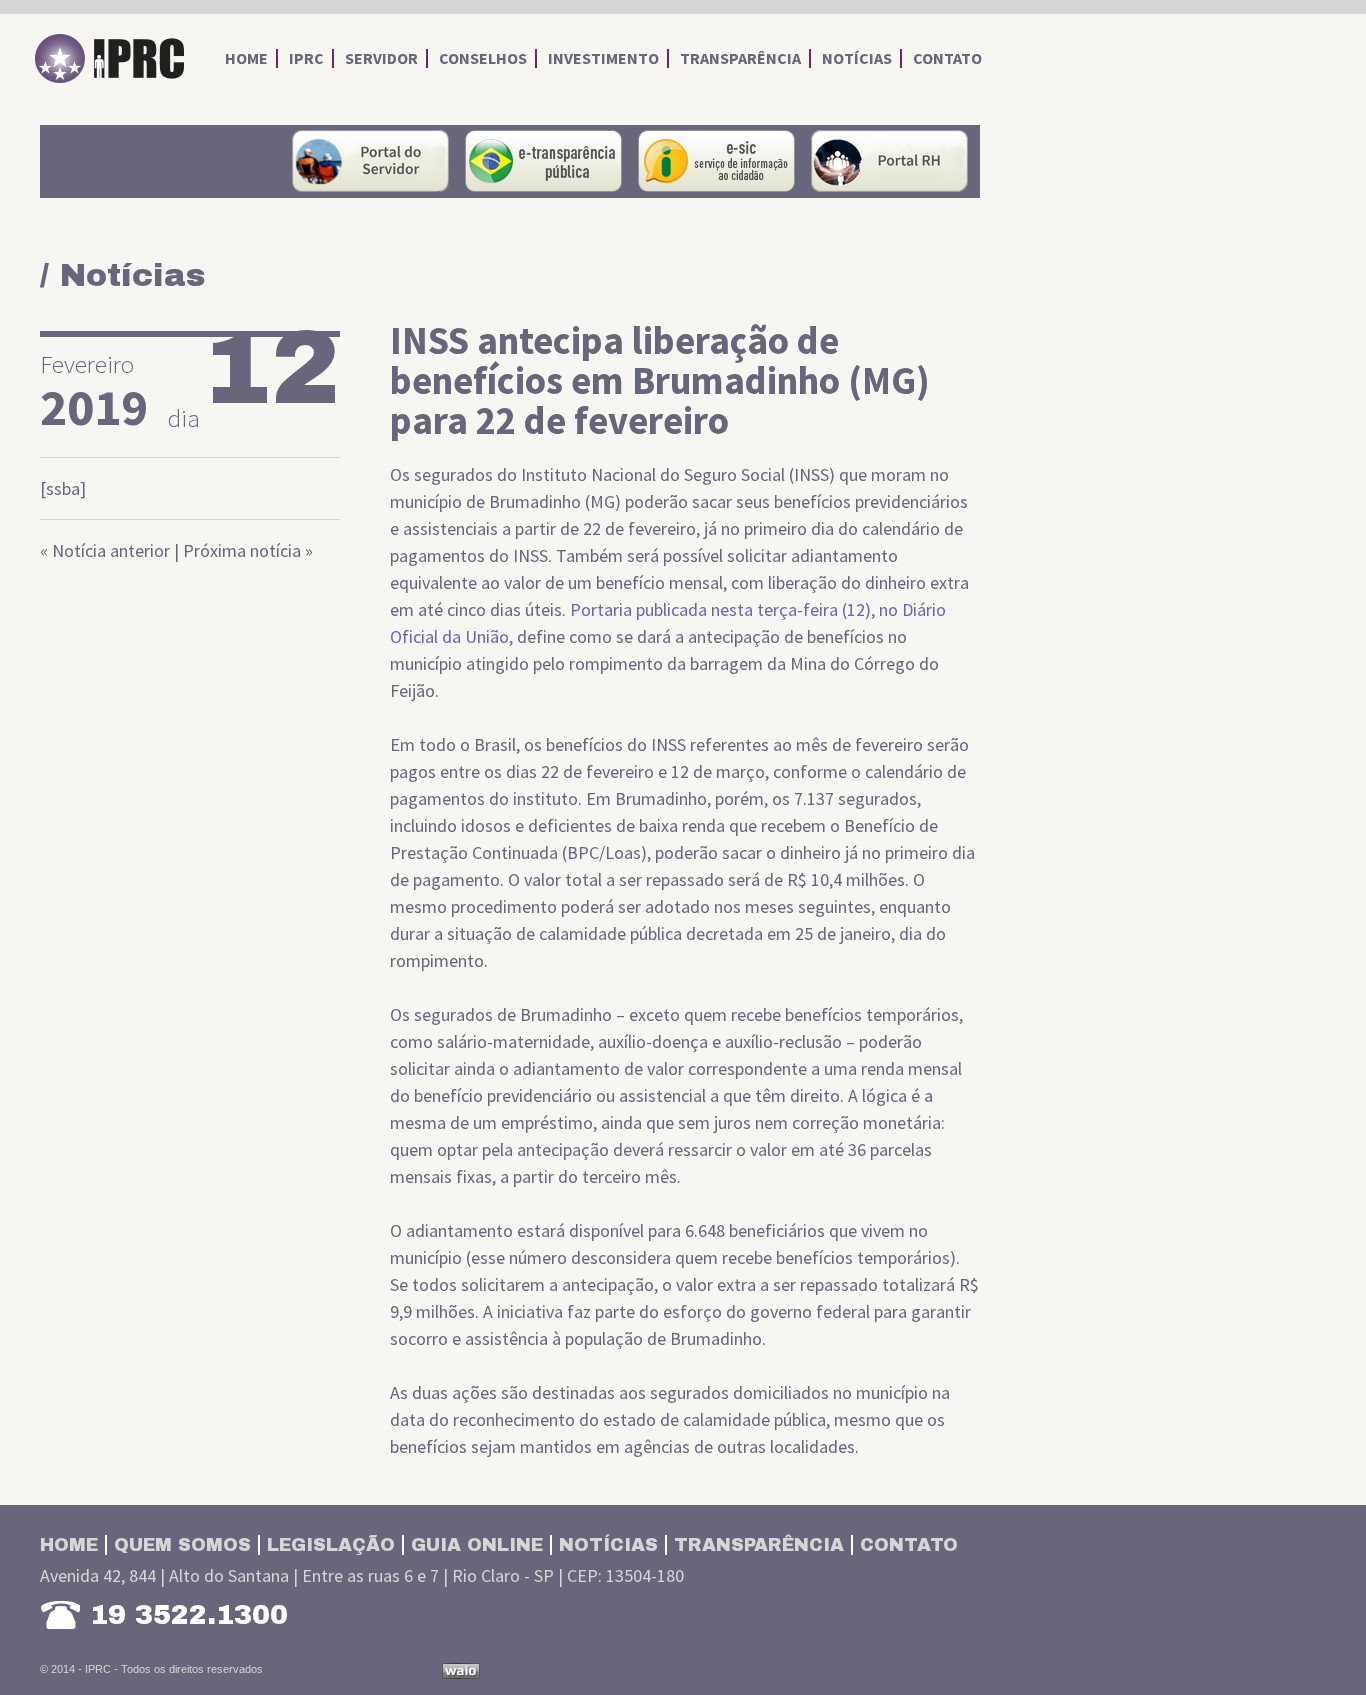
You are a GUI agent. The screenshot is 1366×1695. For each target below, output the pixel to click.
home (246, 58)
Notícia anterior (111, 550)
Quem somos (182, 1545)
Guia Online (477, 1545)
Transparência (759, 1545)
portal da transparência (543, 161)
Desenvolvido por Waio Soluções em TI (461, 1671)
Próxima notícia (242, 550)
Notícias (608, 1545)
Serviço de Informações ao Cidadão (716, 161)
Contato (909, 1545)
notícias (857, 58)
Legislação (331, 1545)
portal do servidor (370, 161)
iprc (306, 58)
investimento (603, 58)
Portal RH (889, 161)
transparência (740, 58)
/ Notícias (122, 275)
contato (947, 58)
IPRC (110, 59)
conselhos (483, 58)
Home (69, 1545)
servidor (381, 58)
